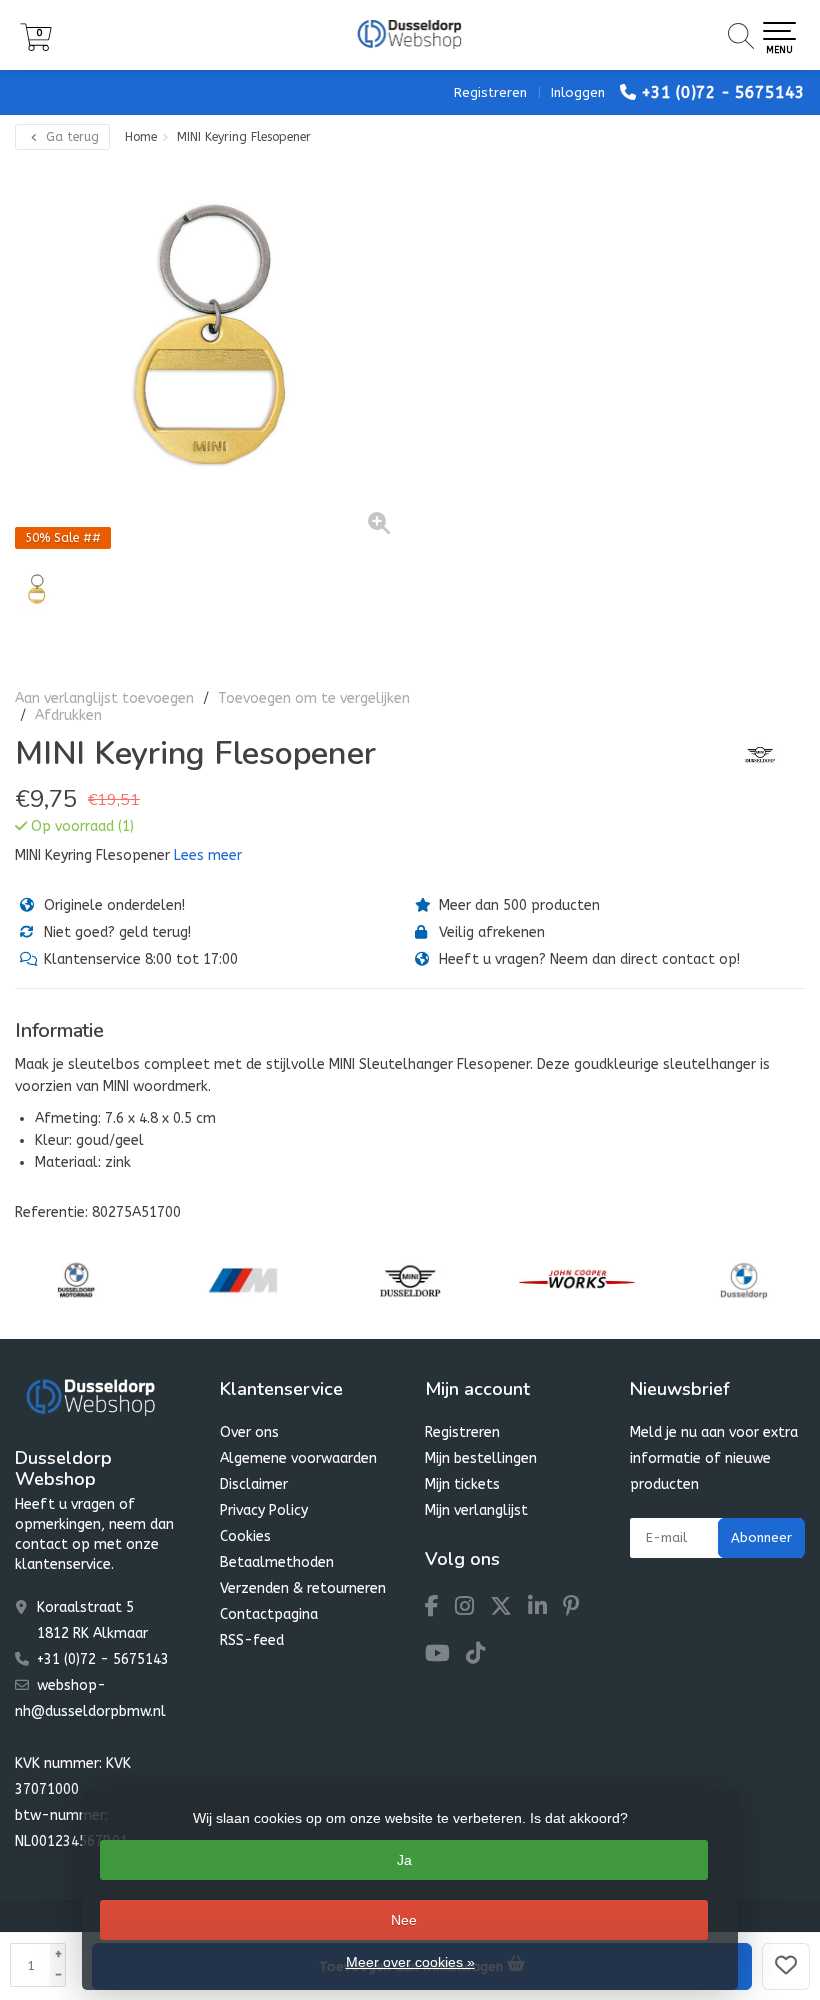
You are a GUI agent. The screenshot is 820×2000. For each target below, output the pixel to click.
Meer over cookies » (410, 1962)
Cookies (245, 1536)
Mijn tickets (462, 1484)
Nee (404, 1920)
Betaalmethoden (277, 1562)
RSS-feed (252, 1640)
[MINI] (752, 754)
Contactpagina (269, 1614)
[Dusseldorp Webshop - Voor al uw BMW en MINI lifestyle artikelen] (410, 35)
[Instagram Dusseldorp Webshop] (472, 1609)
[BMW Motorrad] (76, 1280)
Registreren (490, 92)
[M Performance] (243, 1280)
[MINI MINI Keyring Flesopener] (212, 356)
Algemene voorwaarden (298, 1458)
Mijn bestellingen (481, 1458)
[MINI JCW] (577, 1280)
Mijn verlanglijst (476, 1510)
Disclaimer (254, 1484)
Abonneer (761, 1537)
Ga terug (70, 137)
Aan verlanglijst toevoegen (104, 698)
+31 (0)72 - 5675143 (723, 92)
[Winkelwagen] (36, 46)
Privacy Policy (264, 1510)
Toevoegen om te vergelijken (314, 698)
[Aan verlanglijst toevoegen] (786, 1966)
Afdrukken (68, 715)
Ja (404, 1860)
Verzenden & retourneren (303, 1588)
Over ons (249, 1432)
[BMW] (744, 1280)
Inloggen (578, 92)
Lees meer (208, 855)
